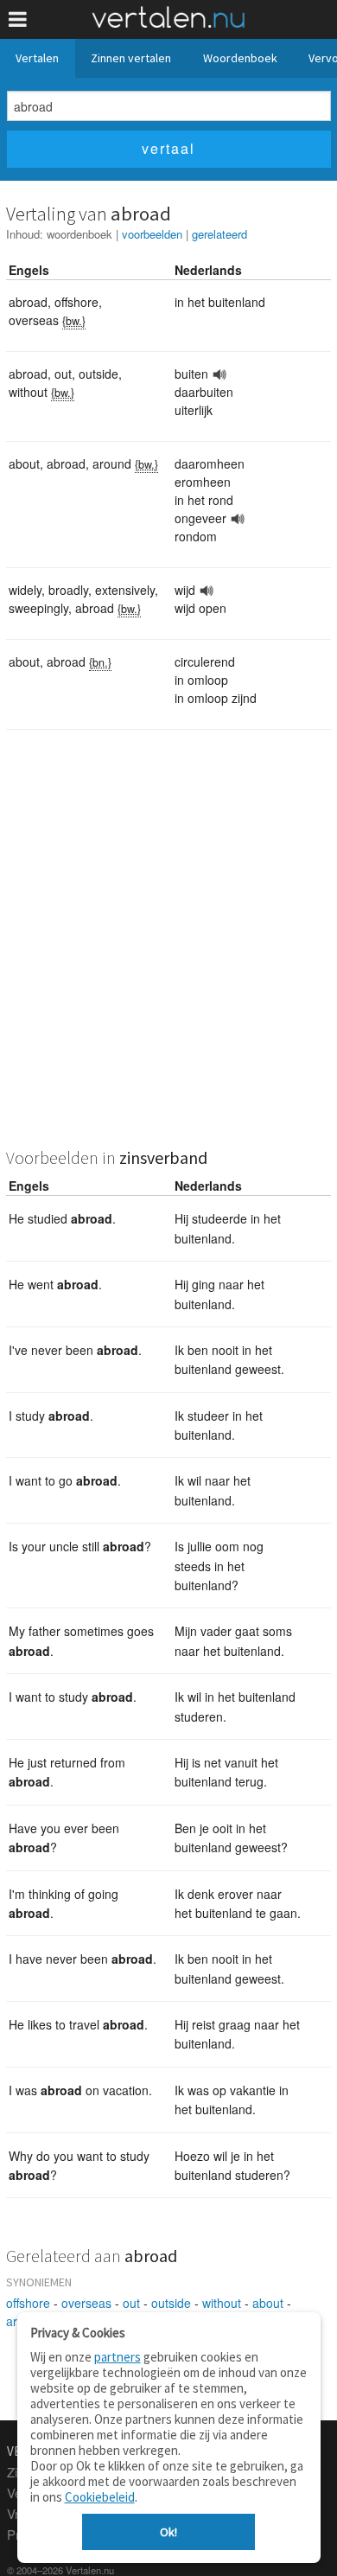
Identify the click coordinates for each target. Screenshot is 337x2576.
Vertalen (37, 58)
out (131, 2303)
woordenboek (79, 234)
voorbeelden (152, 234)
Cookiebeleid (100, 2497)
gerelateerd (219, 234)
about (268, 2303)
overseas (86, 2303)
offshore (28, 2303)
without (222, 2303)
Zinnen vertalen (131, 58)
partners (118, 2357)
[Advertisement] (168, 950)
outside (171, 2303)
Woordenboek (240, 58)
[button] (18, 19)
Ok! (168, 2532)
